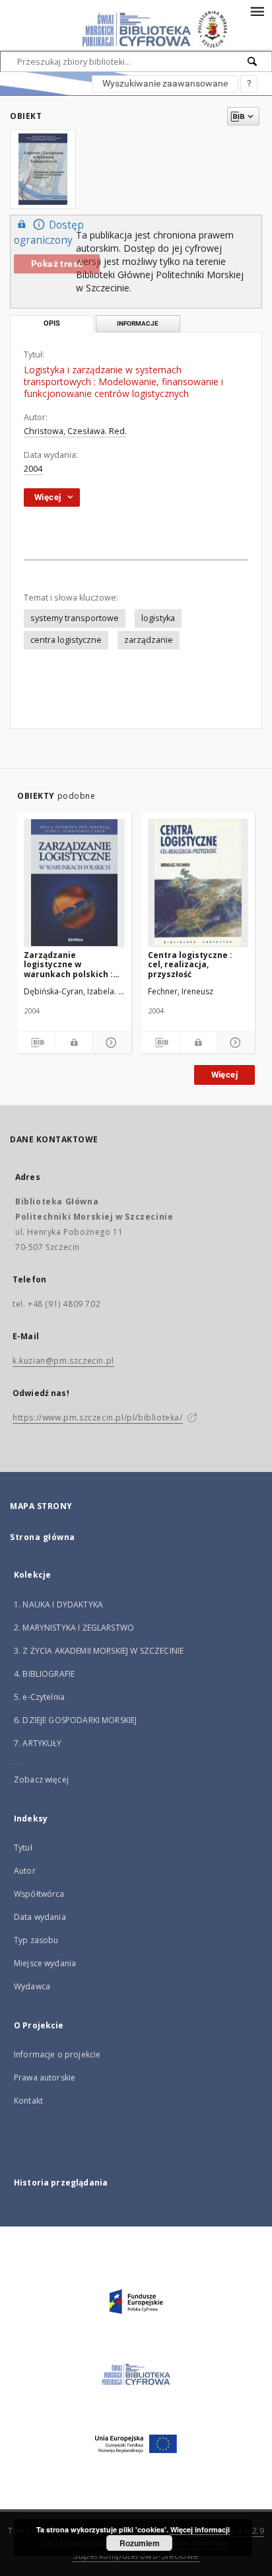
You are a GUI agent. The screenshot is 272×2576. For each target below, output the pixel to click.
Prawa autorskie (45, 2078)
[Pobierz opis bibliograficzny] (36, 1043)
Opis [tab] (52, 323)
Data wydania (40, 1917)
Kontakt (28, 2101)
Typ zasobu (36, 1940)
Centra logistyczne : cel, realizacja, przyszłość (190, 964)
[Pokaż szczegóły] (110, 1043)
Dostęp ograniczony (49, 233)
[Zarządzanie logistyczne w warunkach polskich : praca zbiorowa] (74, 883)
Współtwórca (39, 1894)
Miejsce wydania (45, 1963)
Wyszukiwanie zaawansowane (165, 83)
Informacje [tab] (138, 323)
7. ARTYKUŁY (38, 1743)
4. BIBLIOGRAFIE (44, 1674)
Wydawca (32, 1986)
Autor (25, 1871)
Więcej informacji (200, 2529)
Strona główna (43, 1537)
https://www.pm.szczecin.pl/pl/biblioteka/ (98, 1417)
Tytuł (23, 1848)
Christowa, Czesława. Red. (75, 431)
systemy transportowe (75, 618)
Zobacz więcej (41, 1780)
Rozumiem (140, 2543)
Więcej (224, 1075)
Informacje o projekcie (57, 2054)
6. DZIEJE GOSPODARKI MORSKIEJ (75, 1720)
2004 (33, 469)
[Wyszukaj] (253, 61)
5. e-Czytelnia (39, 1697)
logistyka (158, 618)
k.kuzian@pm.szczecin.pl (63, 1361)
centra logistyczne (66, 640)
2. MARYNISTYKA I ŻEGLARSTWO (74, 1628)
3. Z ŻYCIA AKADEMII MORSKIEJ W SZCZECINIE (99, 1651)
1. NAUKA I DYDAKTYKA (58, 1604)
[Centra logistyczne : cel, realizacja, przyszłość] (198, 883)
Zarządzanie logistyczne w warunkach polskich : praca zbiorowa (68, 964)
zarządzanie (149, 640)
